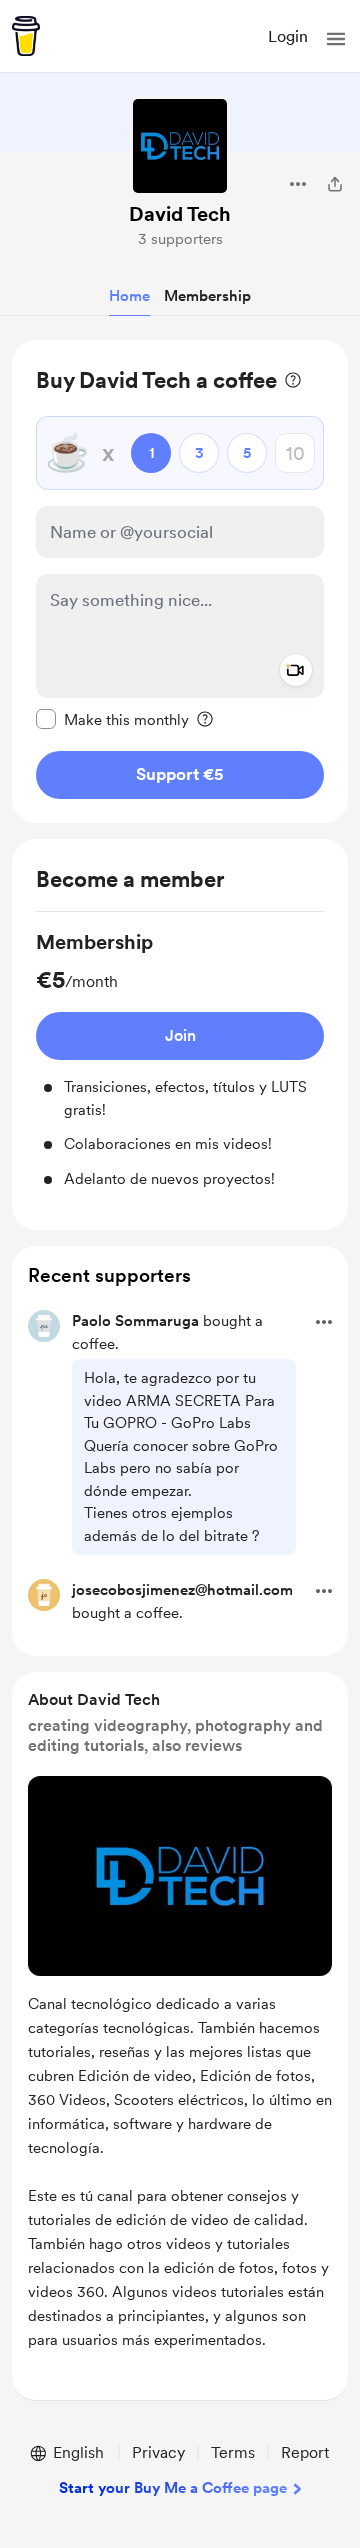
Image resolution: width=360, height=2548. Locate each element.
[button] (336, 39)
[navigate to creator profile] (180, 146)
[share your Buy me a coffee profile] (335, 184)
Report (305, 2452)
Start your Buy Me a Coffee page (173, 2488)
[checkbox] (112, 719)
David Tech (180, 214)
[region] (180, 581)
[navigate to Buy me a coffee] (26, 36)
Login (288, 36)
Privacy (158, 2452)
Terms (233, 2452)
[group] (180, 1059)
